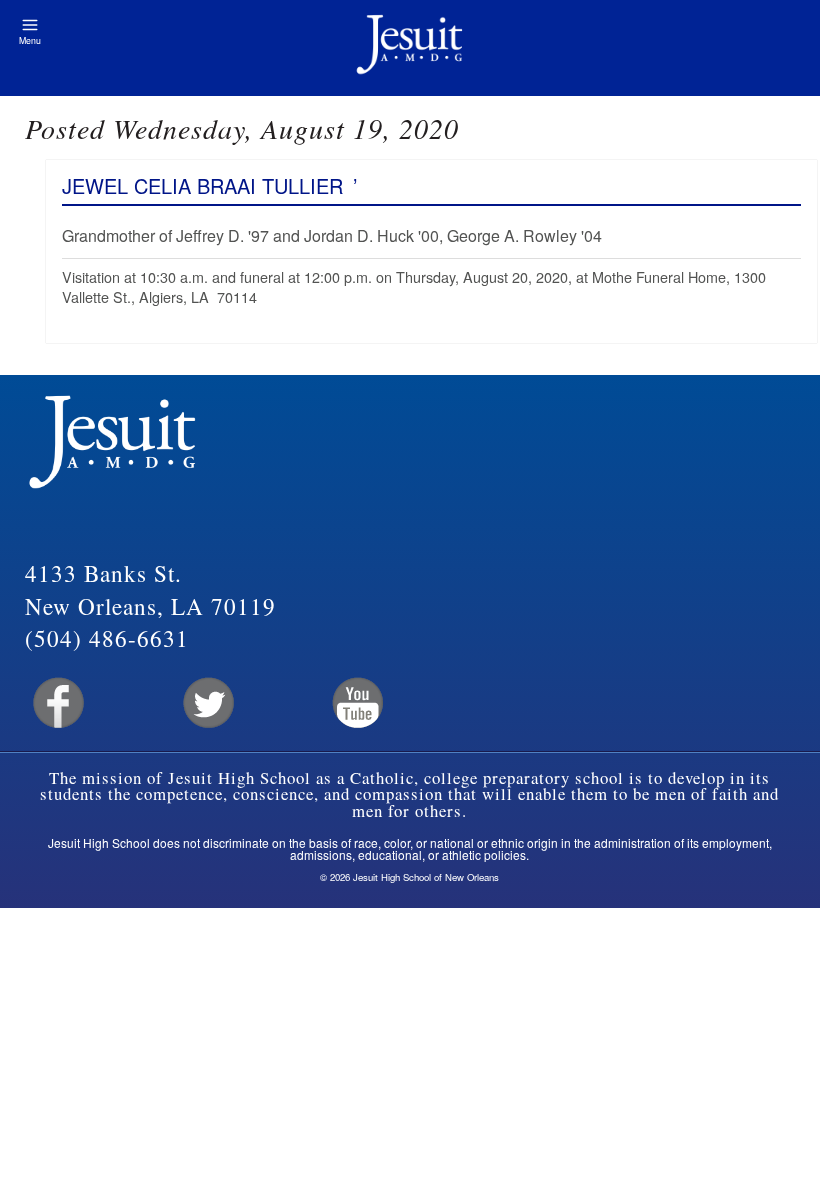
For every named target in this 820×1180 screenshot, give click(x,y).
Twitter (206, 703)
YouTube (356, 703)
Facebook (56, 703)
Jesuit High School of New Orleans (410, 48)
